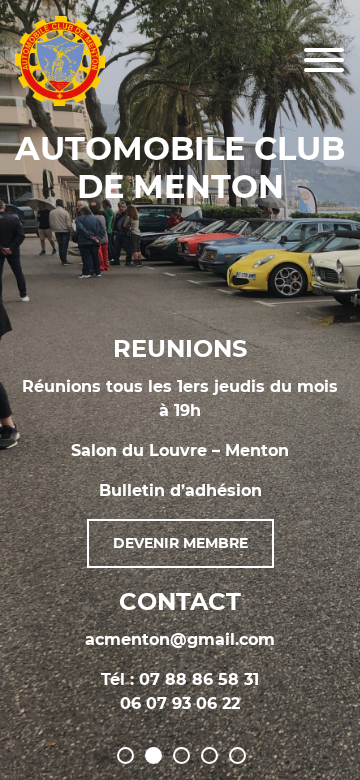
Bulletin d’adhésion (180, 490)
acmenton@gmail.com (180, 639)
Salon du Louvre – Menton (180, 450)
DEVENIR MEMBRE (180, 543)
